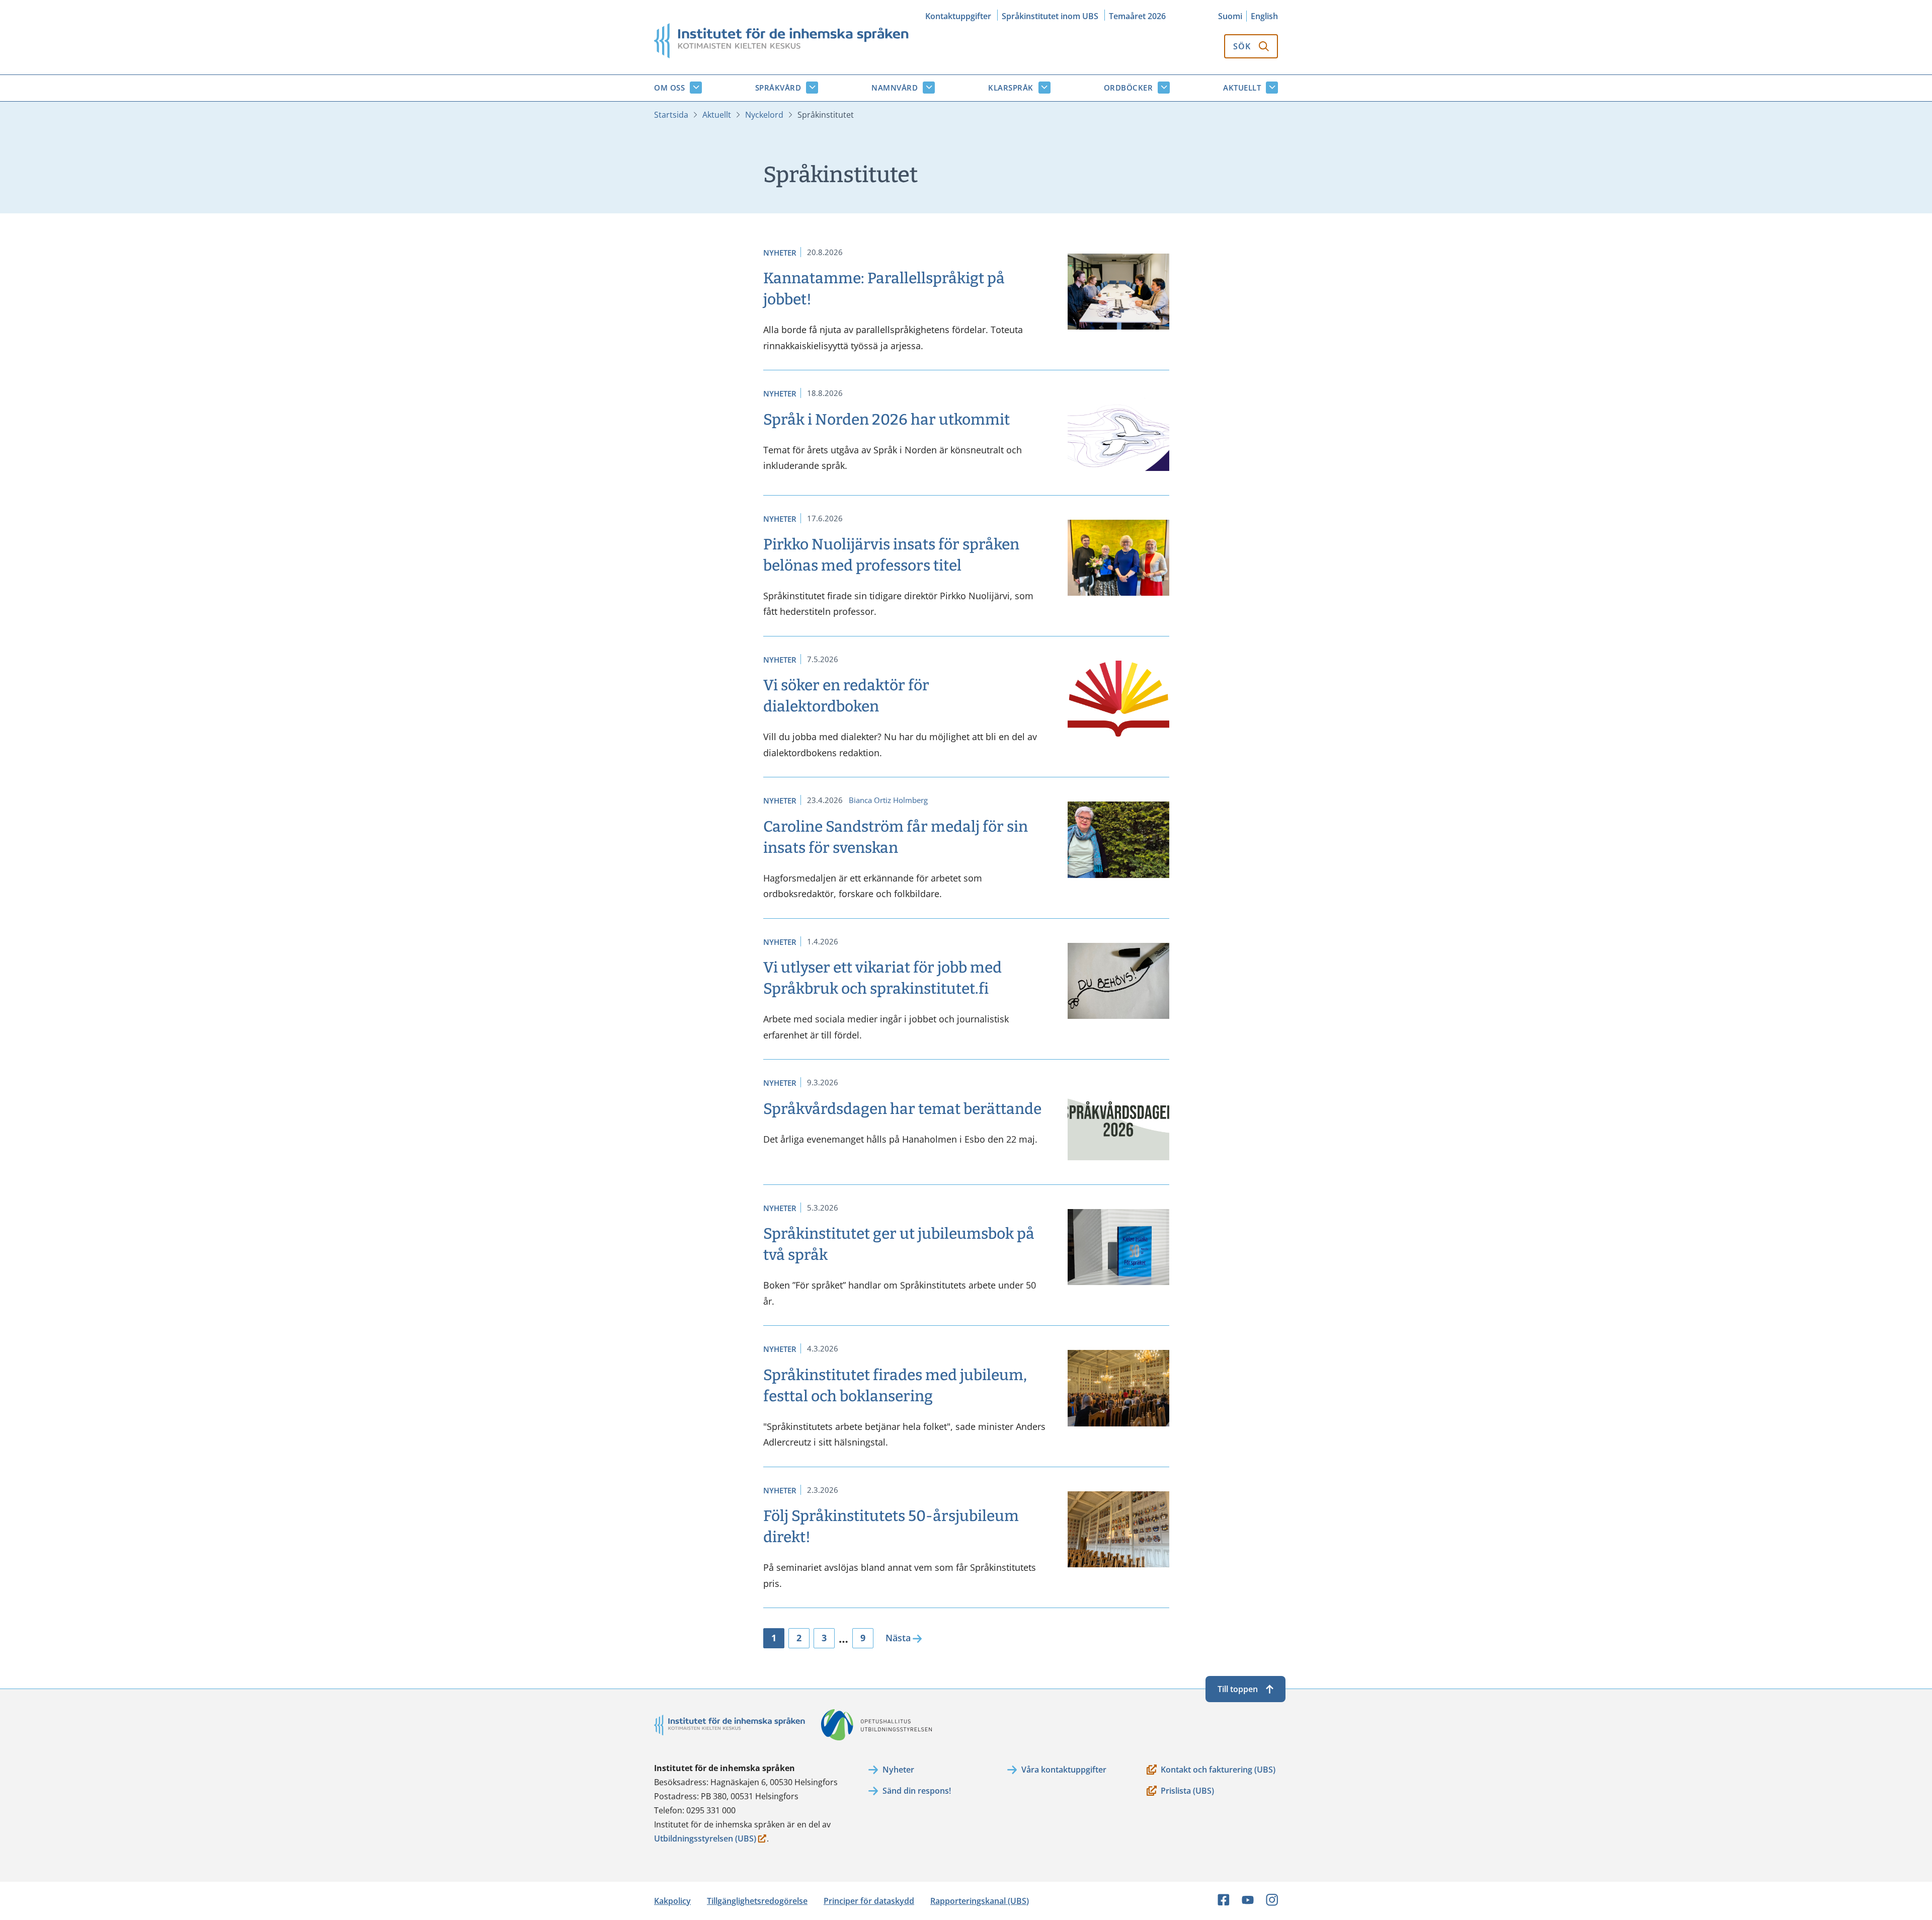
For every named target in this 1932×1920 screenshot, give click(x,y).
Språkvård (778, 88)
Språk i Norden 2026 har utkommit (887, 420)
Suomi (1230, 16)
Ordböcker (1129, 88)
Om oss (669, 88)
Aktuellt (1242, 88)
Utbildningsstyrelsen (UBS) (705, 1839)
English (1264, 16)
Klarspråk (1011, 88)
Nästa (898, 1638)
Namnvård (895, 88)
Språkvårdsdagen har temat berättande (902, 1109)
